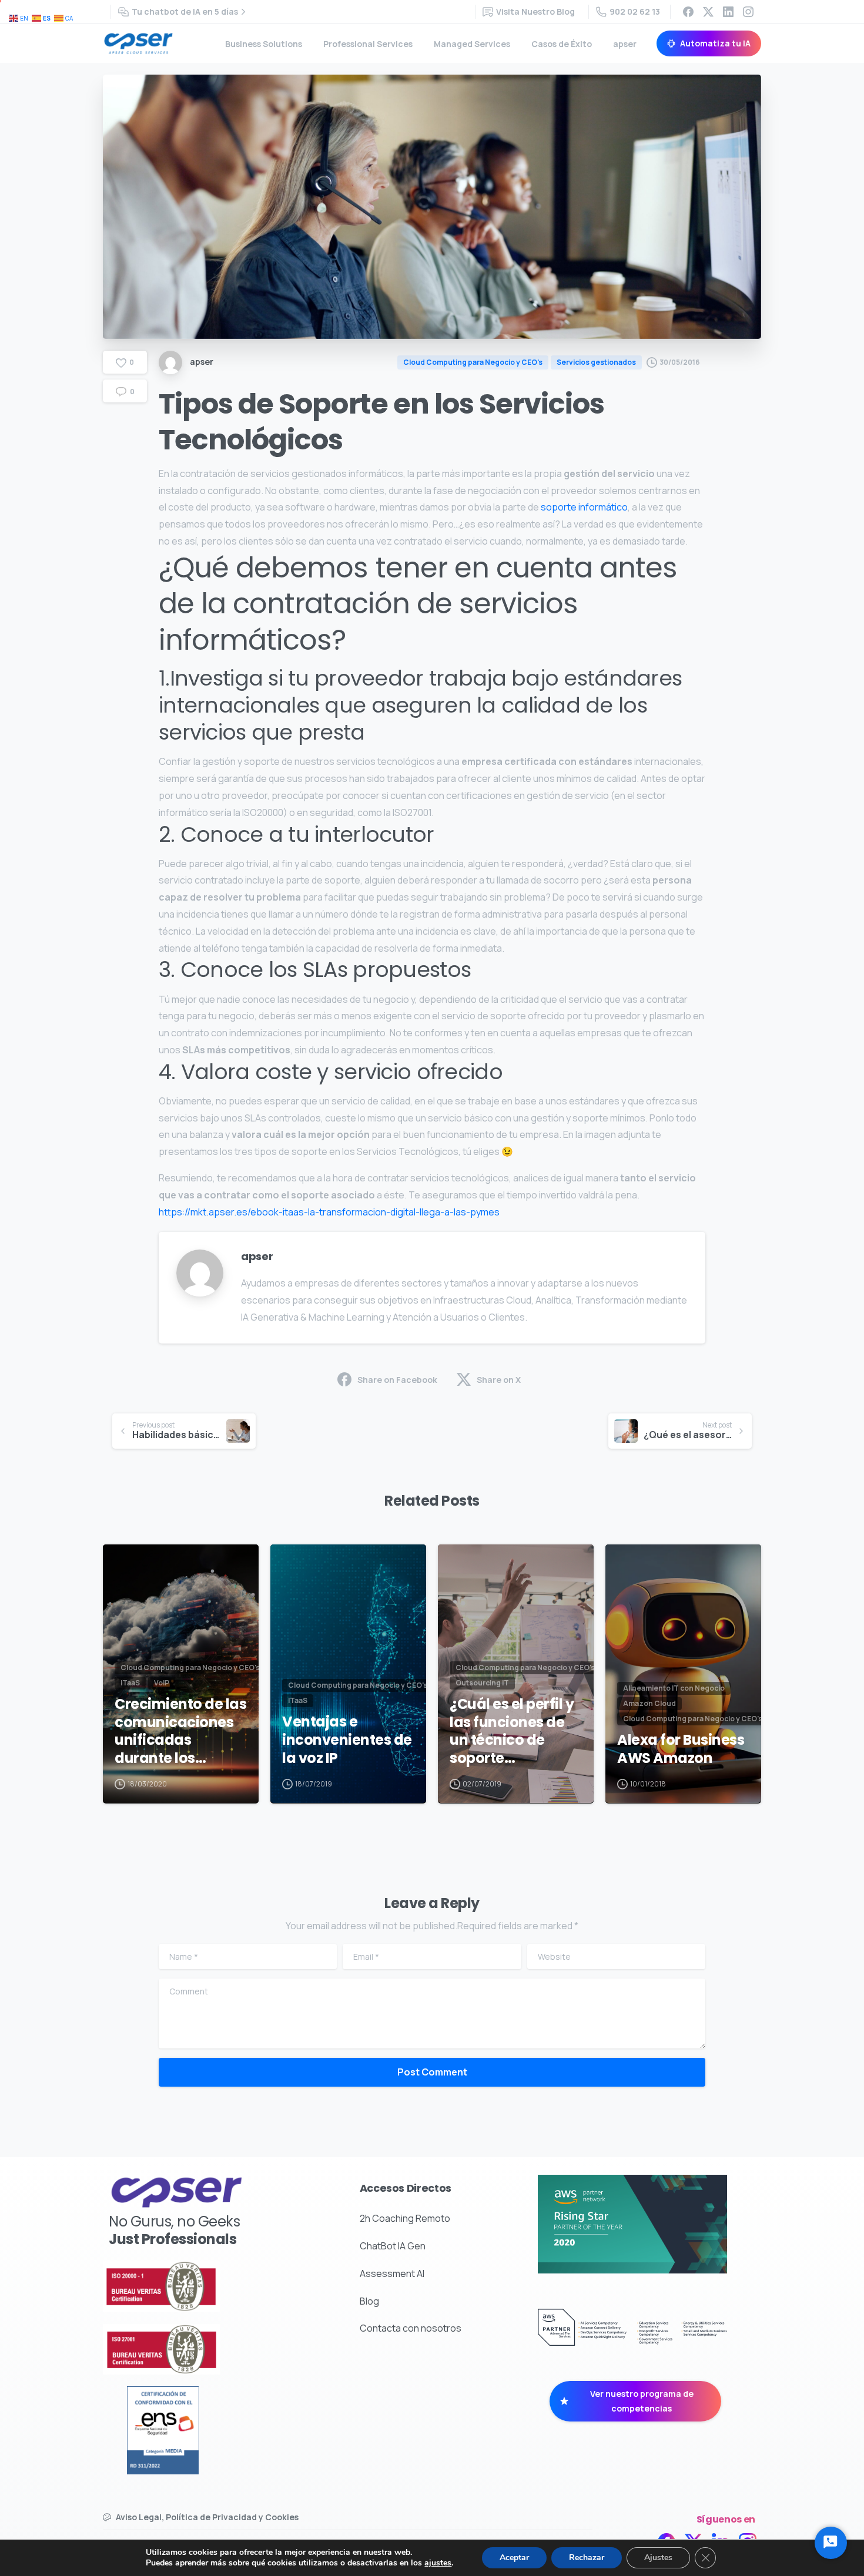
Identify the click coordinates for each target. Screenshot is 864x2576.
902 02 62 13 (635, 11)
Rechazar (587, 2557)
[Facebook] (688, 12)
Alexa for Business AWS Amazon (681, 1749)
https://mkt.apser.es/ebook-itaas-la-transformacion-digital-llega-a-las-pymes (329, 1212)
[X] (708, 12)
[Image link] (192, 2286)
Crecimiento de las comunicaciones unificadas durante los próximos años (180, 1732)
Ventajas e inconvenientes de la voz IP (347, 1740)
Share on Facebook (397, 1380)
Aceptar (514, 2557)
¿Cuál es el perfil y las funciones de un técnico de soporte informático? (512, 1732)
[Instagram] (748, 12)
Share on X (499, 1380)
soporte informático (584, 507)
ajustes (438, 2563)
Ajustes (658, 2557)
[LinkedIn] (728, 12)
